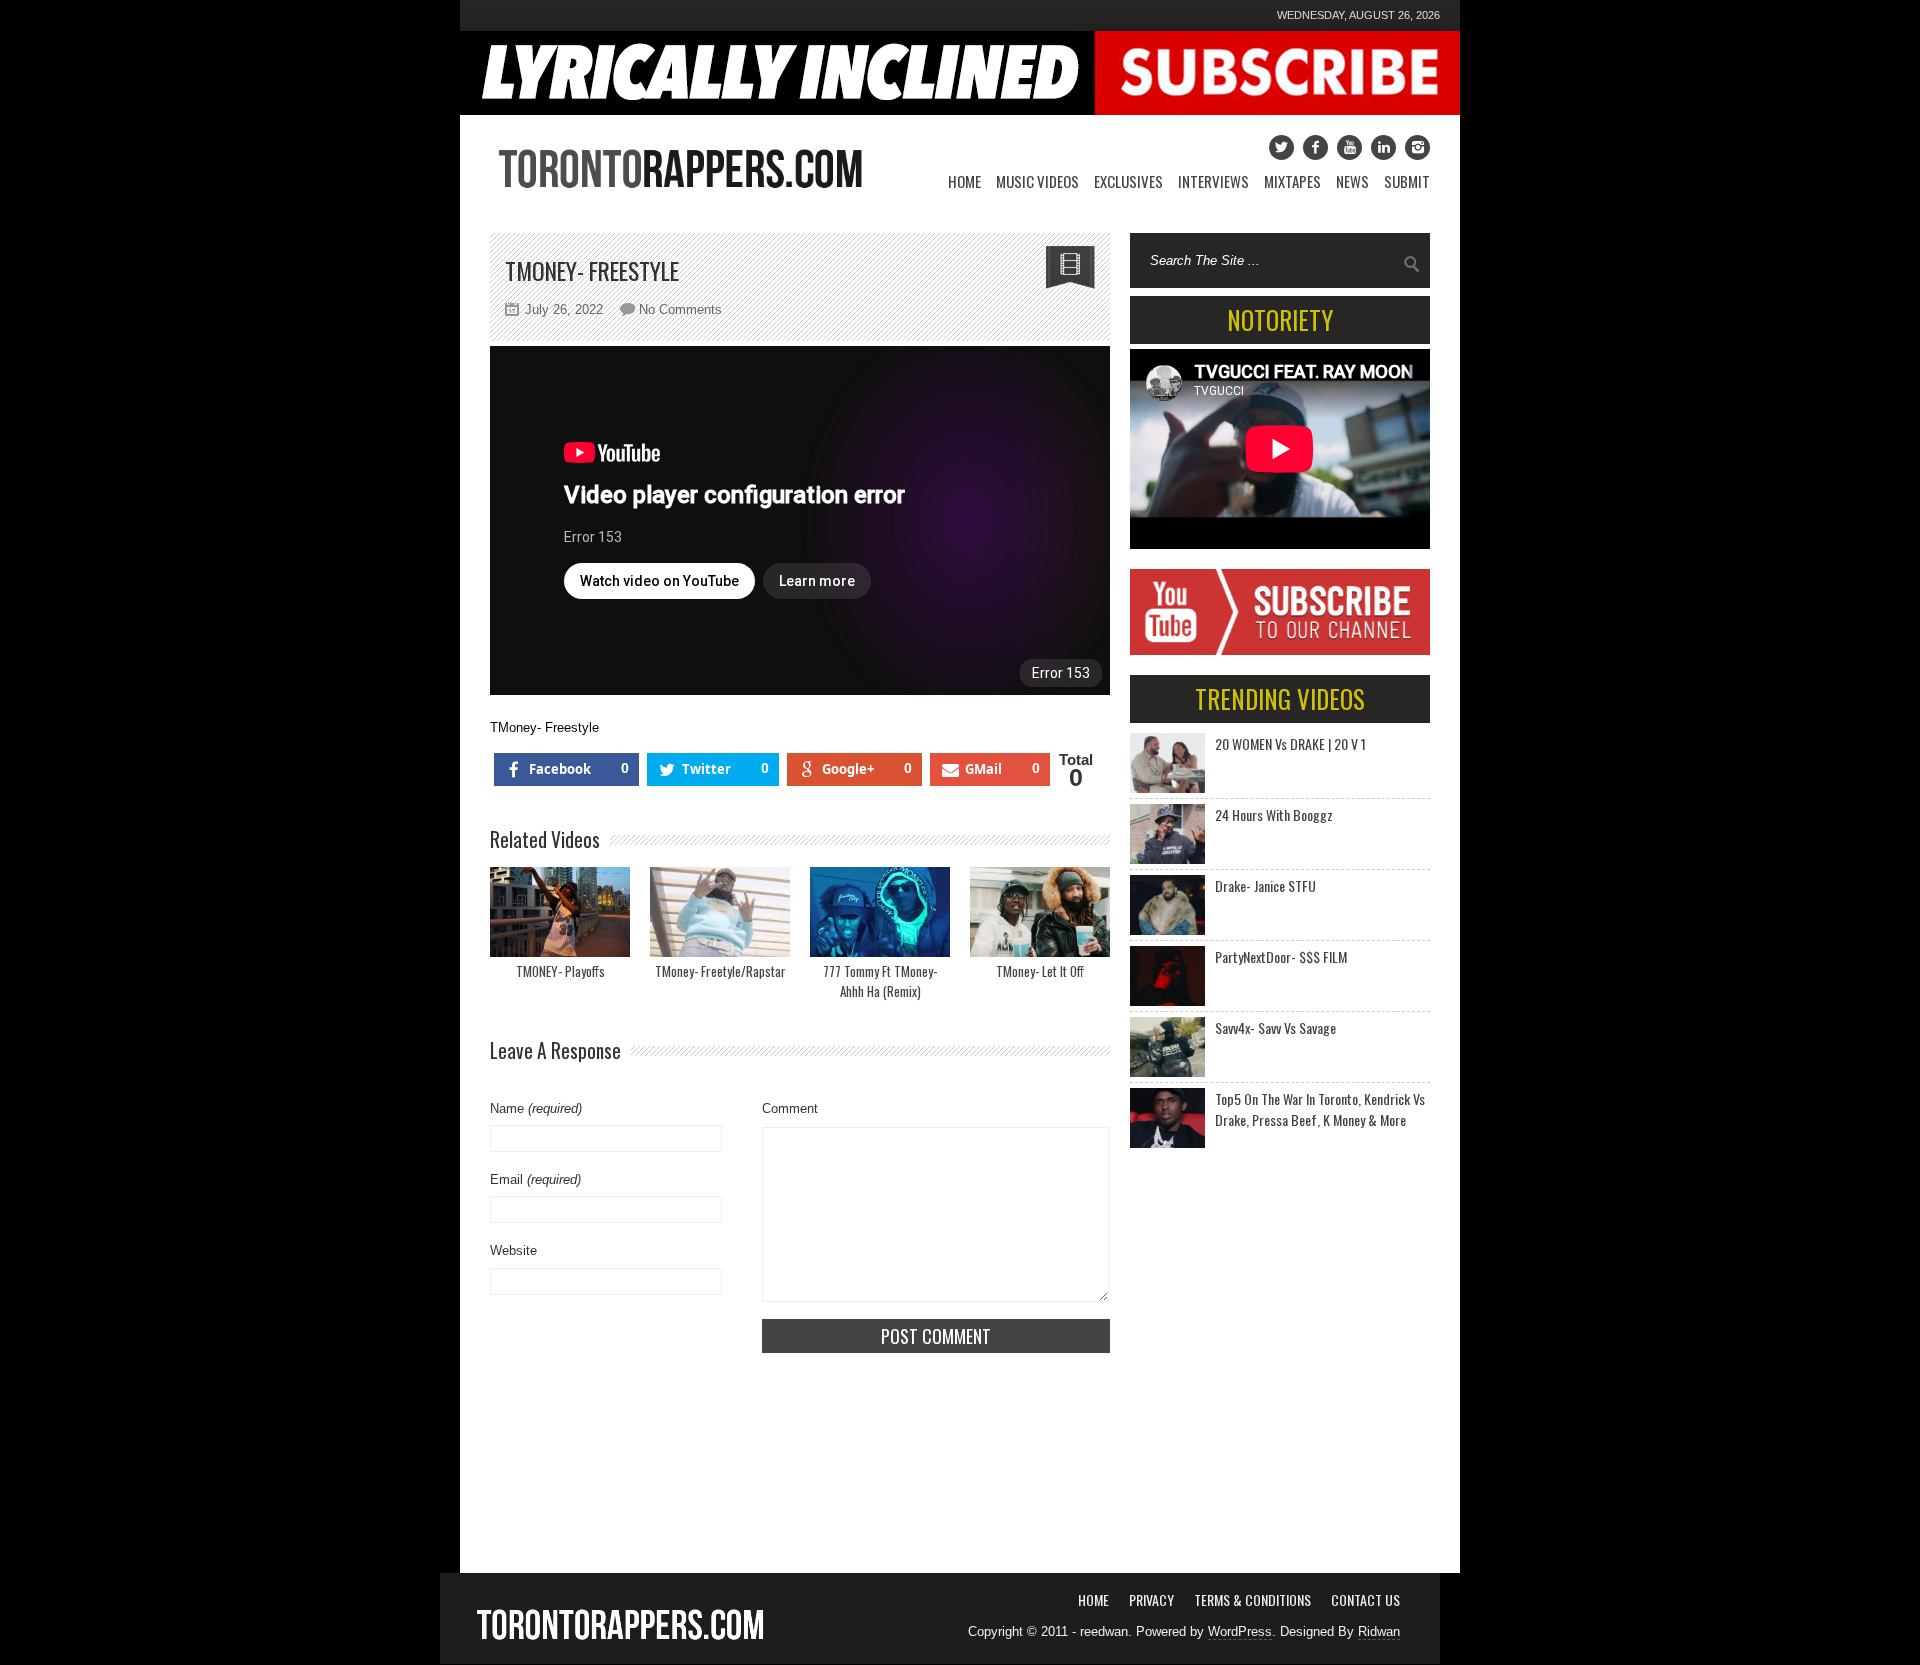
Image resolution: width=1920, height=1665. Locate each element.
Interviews (1213, 181)
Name (536, 1108)
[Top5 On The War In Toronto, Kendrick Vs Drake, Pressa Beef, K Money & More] (1167, 1118)
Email (535, 1179)
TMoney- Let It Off (1040, 971)
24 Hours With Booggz (1274, 814)
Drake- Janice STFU (1265, 885)
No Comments (680, 309)
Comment (790, 1108)
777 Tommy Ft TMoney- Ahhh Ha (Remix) (880, 981)
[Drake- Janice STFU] (1167, 905)
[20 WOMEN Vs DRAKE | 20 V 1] (1167, 763)
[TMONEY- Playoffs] (560, 912)
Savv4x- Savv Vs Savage (1275, 1027)
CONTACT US (1365, 1599)
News (1352, 181)
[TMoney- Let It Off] (1040, 912)
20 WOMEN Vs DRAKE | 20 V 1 (1290, 743)
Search (1412, 264)
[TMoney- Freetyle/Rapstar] (720, 912)
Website (513, 1250)
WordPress (1240, 1631)
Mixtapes (1292, 181)
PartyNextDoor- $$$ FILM (1281, 956)
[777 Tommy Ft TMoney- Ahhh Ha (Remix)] (880, 912)
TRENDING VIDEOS (1280, 698)
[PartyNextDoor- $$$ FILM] (1167, 976)
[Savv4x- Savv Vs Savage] (1167, 1047)
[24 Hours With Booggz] (1167, 834)
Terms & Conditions (1252, 1599)
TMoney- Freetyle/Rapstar (720, 971)
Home (964, 181)
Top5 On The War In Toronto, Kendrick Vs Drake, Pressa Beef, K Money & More (1320, 1109)
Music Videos (1037, 181)
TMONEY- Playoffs (560, 971)
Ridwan (1379, 1631)
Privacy (1151, 1599)
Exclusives (1128, 181)
